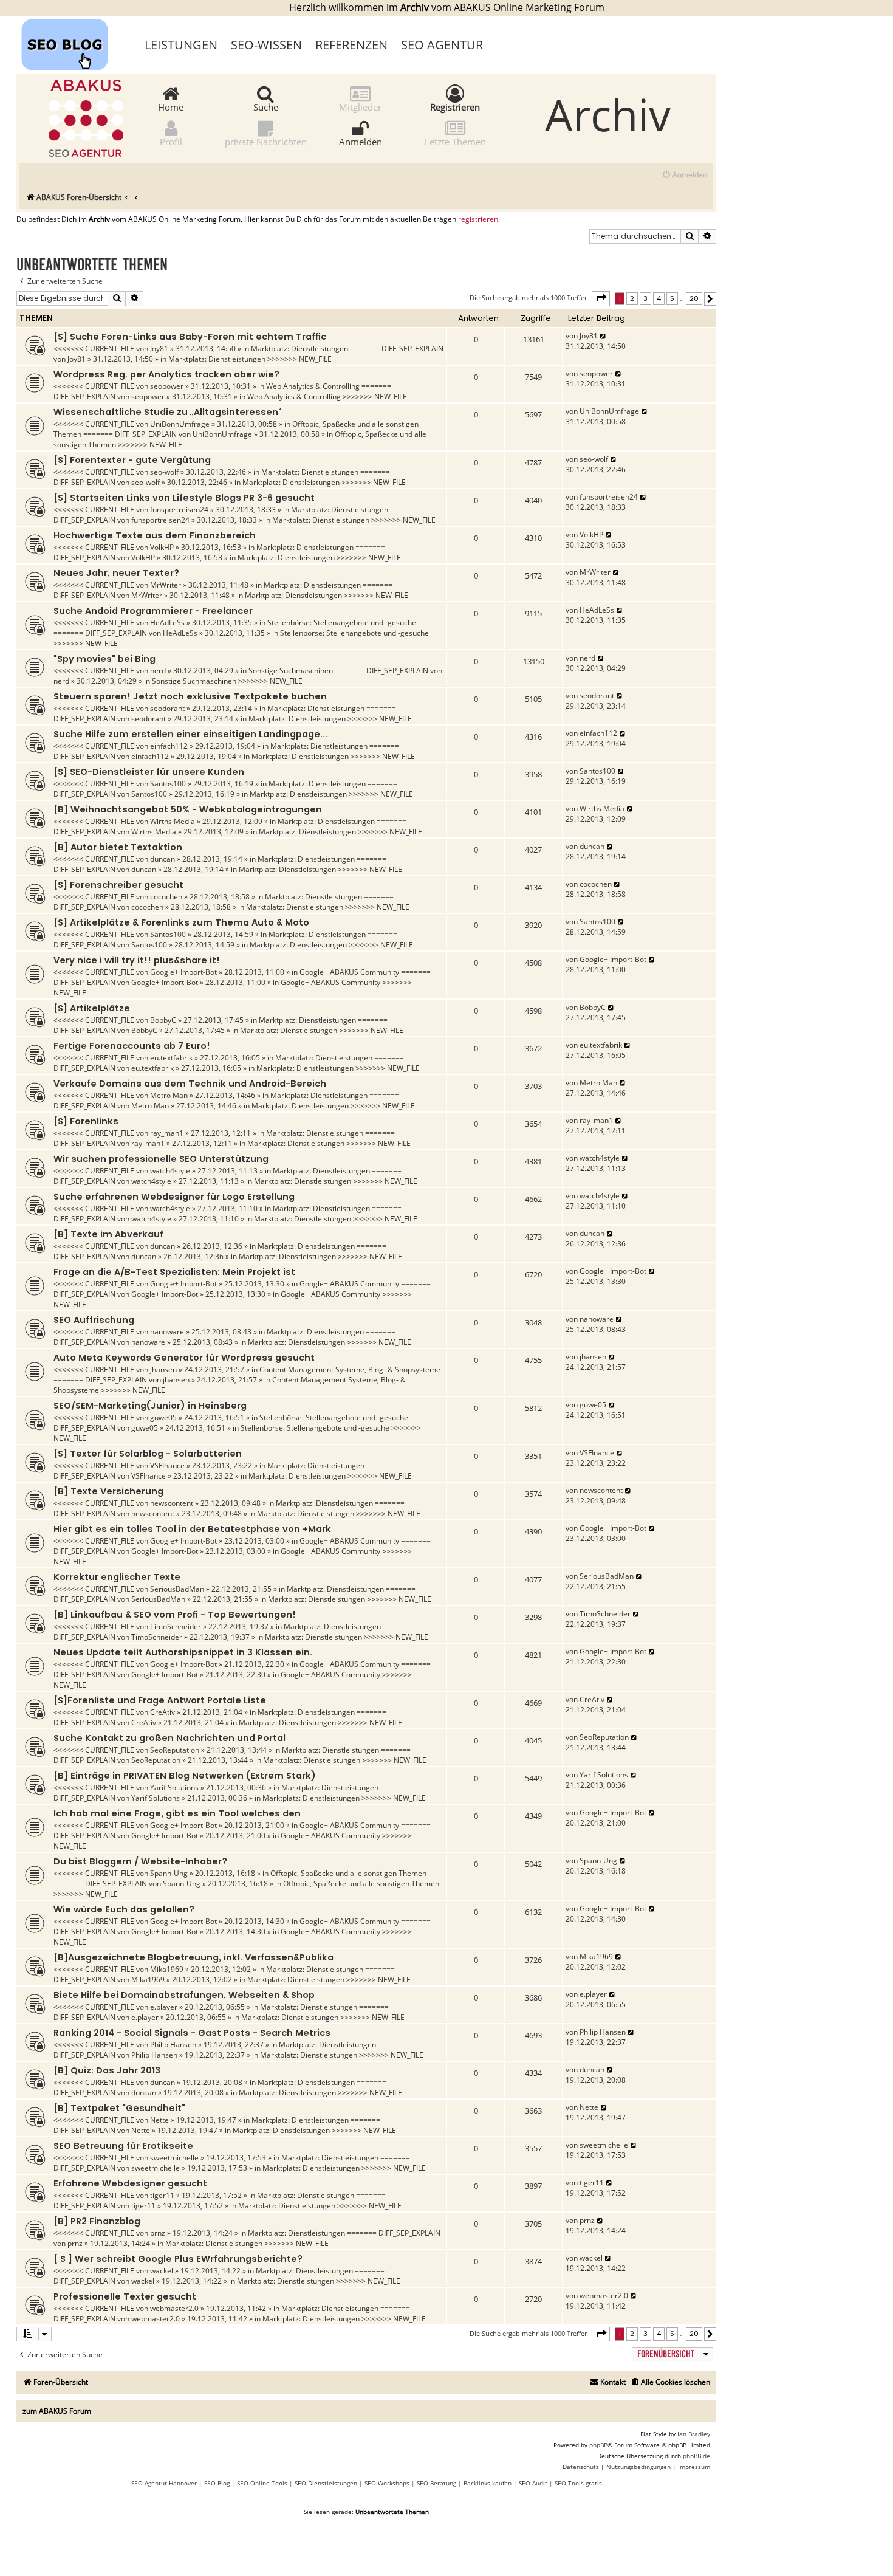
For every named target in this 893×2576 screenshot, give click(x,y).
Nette (159, 2120)
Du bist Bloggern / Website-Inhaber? (140, 1861)
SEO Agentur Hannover (164, 2483)
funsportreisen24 (179, 510)
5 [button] (672, 298)
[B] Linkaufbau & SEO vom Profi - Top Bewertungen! (175, 1615)
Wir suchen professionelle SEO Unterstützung (161, 1159)
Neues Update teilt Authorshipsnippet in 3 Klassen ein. (183, 1652)
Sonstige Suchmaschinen (291, 671)
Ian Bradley (694, 2434)
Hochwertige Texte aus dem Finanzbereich (155, 535)
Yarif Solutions (174, 1788)
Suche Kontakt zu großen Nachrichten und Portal (169, 1738)
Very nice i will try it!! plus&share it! (137, 960)
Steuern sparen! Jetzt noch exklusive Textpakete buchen (190, 696)
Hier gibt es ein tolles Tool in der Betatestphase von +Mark (192, 1529)
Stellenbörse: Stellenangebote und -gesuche (342, 623)
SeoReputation (175, 1750)
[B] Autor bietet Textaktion (118, 847)
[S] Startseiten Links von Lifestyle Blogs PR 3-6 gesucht (184, 498)
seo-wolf (164, 472)
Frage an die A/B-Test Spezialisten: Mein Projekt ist (174, 1272)
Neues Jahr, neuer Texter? (116, 573)
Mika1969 (167, 1969)
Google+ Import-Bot (183, 972)
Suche (266, 106)
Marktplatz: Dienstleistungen (299, 349)
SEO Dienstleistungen (326, 2483)
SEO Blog (217, 2483)
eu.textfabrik (171, 1058)
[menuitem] (684, 175)
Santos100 (168, 784)
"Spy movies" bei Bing (104, 659)
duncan (163, 859)
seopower (167, 386)
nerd (158, 671)
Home (171, 106)
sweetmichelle (174, 2158)
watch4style (170, 1171)
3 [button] (645, 298)
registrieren (478, 219)
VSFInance (167, 1465)
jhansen (163, 1369)
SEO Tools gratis (578, 2483)
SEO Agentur (442, 45)
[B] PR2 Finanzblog (97, 2221)
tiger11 (162, 2195)
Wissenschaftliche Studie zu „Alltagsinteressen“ (167, 412)
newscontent (172, 1503)
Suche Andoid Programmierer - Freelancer (153, 611)
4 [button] (659, 298)
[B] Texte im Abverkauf (108, 1234)
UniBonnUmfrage (180, 424)
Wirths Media (173, 821)
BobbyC (163, 1020)
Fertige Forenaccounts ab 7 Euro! (132, 1046)
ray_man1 (167, 1133)
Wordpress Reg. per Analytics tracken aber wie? (166, 374)
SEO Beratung (436, 2483)
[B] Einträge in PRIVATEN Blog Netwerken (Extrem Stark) (185, 1776)
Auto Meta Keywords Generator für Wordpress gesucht (184, 1358)
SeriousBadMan (177, 1589)
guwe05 (163, 1417)
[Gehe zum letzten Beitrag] (604, 336)
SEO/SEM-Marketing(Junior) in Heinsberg (150, 1406)
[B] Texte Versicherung (108, 1491)
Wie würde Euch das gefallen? (124, 1909)
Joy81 (159, 349)
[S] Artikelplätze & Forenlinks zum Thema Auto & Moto (181, 922)
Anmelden (361, 141)
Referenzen (351, 45)
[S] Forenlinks (86, 1121)
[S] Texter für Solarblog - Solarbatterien (148, 1454)
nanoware (167, 1332)
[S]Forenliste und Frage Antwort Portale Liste (160, 1700)
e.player (164, 2007)
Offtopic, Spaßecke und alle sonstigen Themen (348, 1873)
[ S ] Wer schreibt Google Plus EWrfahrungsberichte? (178, 2259)
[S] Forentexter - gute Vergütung (132, 460)
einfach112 (169, 746)
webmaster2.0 (174, 2308)
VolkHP (162, 547)
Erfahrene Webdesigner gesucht (130, 2183)
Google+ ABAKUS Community (349, 972)
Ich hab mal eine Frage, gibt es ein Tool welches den (177, 1813)
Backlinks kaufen (488, 2483)
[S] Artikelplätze (92, 1008)
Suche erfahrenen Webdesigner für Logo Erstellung (174, 1197)
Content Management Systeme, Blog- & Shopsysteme (350, 1369)
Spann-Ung (169, 1873)
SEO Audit (533, 2483)
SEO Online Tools (262, 2483)
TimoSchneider (176, 1626)
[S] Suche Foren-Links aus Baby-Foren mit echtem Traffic (190, 337)
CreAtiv (163, 1712)
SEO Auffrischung (94, 1320)
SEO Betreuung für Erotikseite (123, 2146)
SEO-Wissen (266, 45)
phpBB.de (696, 2456)
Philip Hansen (173, 2045)
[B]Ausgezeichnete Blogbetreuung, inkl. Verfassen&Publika (193, 1957)
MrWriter (166, 585)
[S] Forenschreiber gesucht (118, 885)
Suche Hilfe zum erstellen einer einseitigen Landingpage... (190, 734)
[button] (601, 298)
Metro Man (169, 1095)
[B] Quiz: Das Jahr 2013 (107, 2070)
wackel (162, 2271)
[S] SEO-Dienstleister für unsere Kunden (149, 772)
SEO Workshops (387, 2483)
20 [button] (694, 298)
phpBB (598, 2445)
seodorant (167, 708)
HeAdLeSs (167, 623)
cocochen (166, 897)
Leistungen (181, 45)
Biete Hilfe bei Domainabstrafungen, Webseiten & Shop (184, 1995)
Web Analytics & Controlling (313, 386)
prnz (158, 2233)
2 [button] (632, 298)
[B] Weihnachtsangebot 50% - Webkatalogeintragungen (188, 809)
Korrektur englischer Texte (117, 1577)
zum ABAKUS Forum (57, 2411)
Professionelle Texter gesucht (125, 2296)
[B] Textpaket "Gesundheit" (119, 2108)
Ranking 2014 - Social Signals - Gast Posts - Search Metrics (192, 2033)
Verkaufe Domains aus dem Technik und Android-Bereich (190, 1084)
